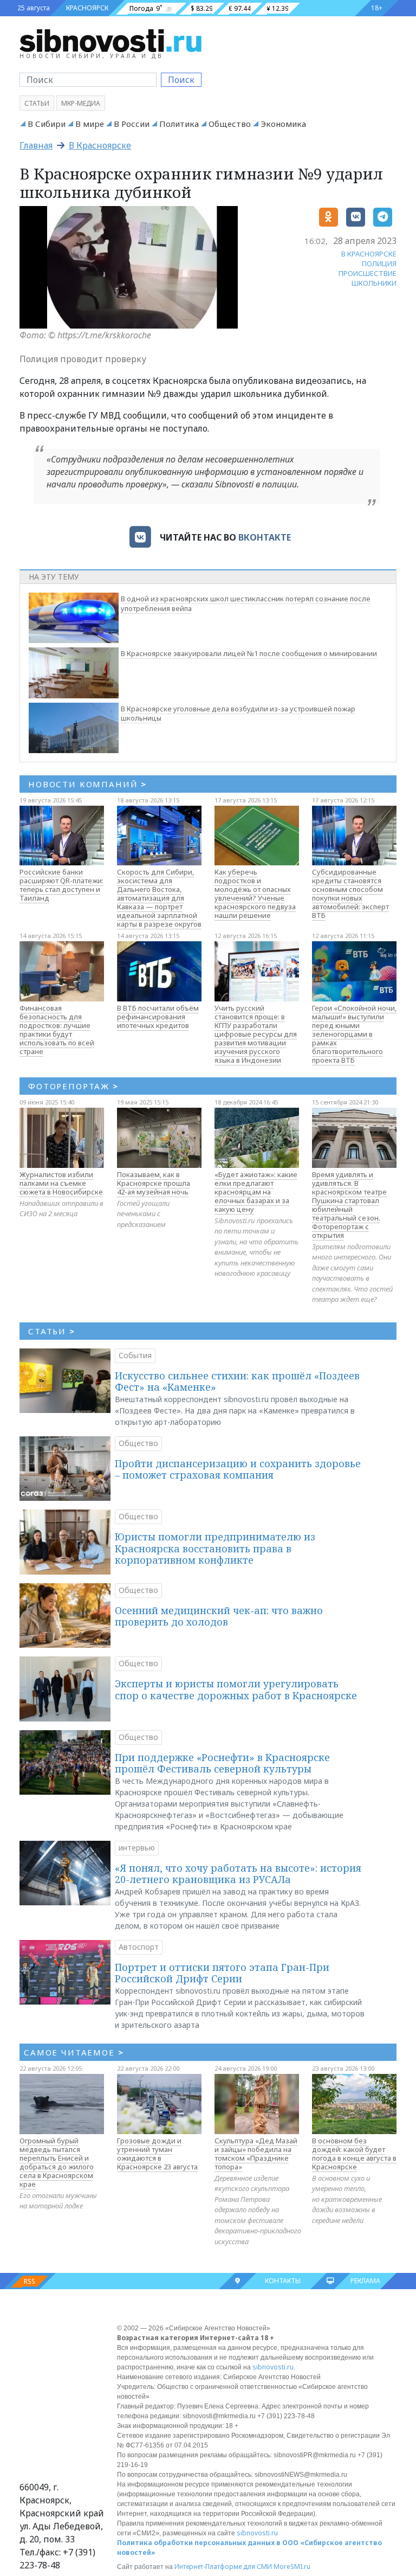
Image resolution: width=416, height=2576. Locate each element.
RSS (30, 2281)
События (135, 1355)
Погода (141, 8)
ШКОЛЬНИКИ (374, 283)
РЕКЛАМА (365, 2281)
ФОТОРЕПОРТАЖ (73, 1086)
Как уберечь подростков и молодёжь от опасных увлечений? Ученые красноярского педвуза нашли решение (255, 894)
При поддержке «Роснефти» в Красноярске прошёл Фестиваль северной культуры (222, 1763)
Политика (179, 124)
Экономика (283, 124)
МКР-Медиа (81, 103)
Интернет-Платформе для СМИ (223, 2567)
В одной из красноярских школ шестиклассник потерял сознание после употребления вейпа (246, 603)
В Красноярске (100, 145)
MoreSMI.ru (292, 2567)
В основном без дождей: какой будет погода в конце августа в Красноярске (354, 2154)
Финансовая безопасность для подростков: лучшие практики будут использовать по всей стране (57, 1030)
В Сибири (47, 124)
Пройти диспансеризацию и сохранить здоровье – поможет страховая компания (238, 1469)
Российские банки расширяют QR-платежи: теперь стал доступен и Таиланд (61, 885)
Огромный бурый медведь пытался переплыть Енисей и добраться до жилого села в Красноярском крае (57, 2162)
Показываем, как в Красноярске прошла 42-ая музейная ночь (154, 1183)
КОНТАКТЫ (283, 2281)
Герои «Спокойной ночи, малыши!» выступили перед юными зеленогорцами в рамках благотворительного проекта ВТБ (354, 1034)
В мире (90, 124)
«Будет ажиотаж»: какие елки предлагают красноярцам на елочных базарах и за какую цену (256, 1192)
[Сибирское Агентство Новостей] (110, 40)
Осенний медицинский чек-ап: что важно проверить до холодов (219, 1616)
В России (132, 124)
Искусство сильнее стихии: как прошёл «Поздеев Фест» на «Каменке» (237, 1382)
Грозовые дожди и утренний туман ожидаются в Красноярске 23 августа (157, 2154)
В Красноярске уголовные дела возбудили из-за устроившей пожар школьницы (238, 714)
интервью (137, 1848)
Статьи (37, 103)
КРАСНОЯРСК (87, 8)
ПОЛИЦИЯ (379, 264)
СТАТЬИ (52, 1331)
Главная (36, 145)
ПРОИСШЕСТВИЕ (368, 273)
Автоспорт (139, 1947)
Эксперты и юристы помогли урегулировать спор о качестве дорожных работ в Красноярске (236, 1690)
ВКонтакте (265, 537)
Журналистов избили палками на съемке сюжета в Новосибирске (61, 1183)
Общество (230, 124)
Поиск (181, 80)
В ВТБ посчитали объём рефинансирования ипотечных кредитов (158, 1017)
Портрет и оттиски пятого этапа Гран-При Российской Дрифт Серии (222, 1973)
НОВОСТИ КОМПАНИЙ (87, 784)
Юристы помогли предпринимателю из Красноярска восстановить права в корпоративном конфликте (215, 1548)
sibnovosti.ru (273, 2367)
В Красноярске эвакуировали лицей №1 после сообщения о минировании (249, 653)
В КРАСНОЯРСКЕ (369, 254)
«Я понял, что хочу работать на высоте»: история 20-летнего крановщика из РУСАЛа (238, 1874)
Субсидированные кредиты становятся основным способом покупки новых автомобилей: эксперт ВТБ (350, 894)
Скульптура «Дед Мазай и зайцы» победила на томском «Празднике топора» (256, 2154)
